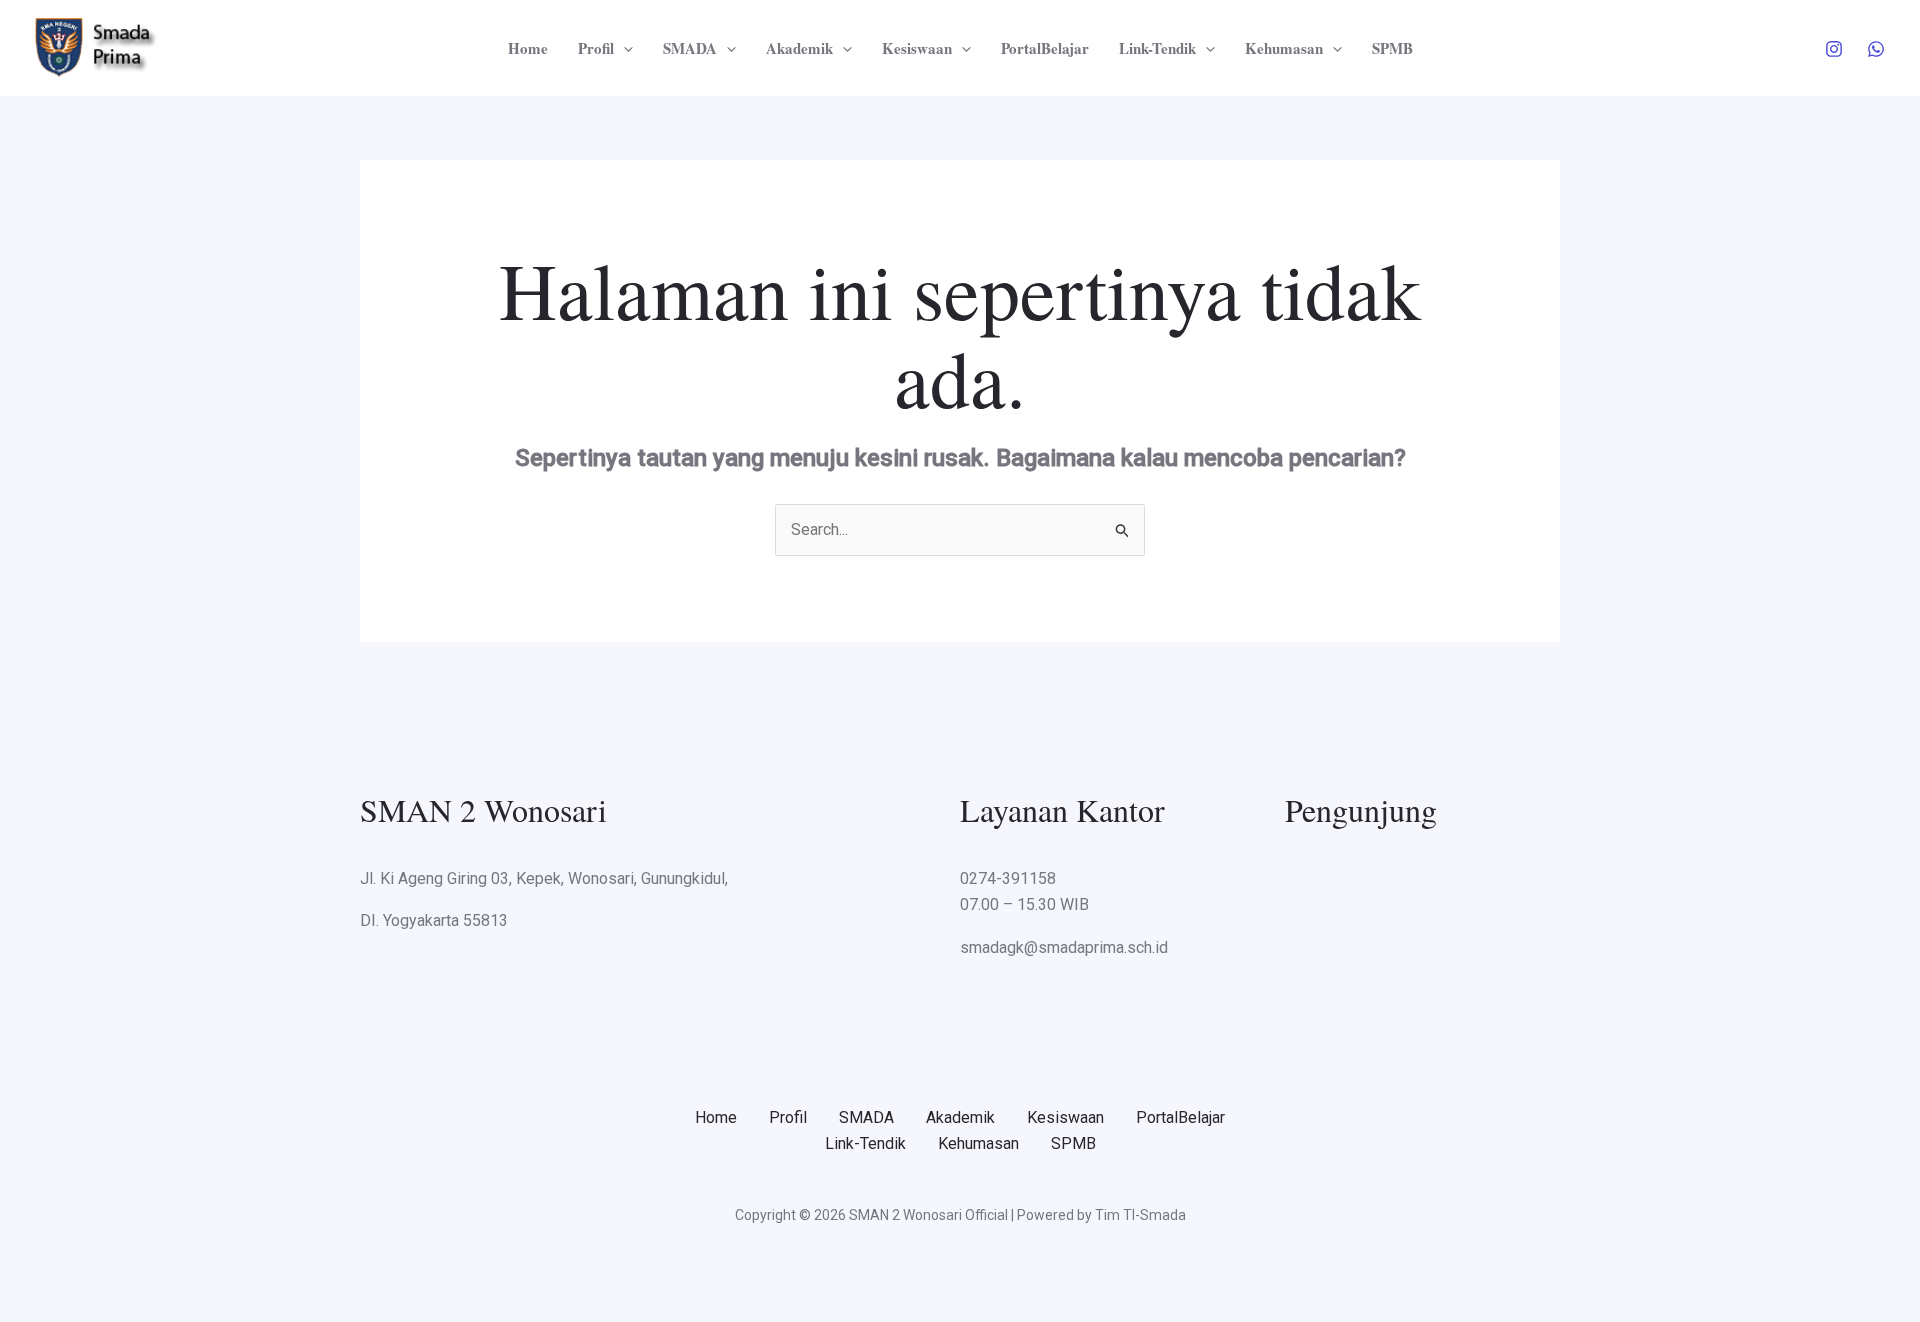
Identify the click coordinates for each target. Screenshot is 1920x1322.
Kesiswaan (917, 48)
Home (528, 48)
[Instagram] (1834, 49)
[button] (623, 48)
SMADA (690, 48)
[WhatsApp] (1876, 49)
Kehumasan (1284, 48)
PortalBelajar (1045, 48)
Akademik (799, 48)
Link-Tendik (1157, 48)
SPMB (1392, 48)
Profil (596, 48)
